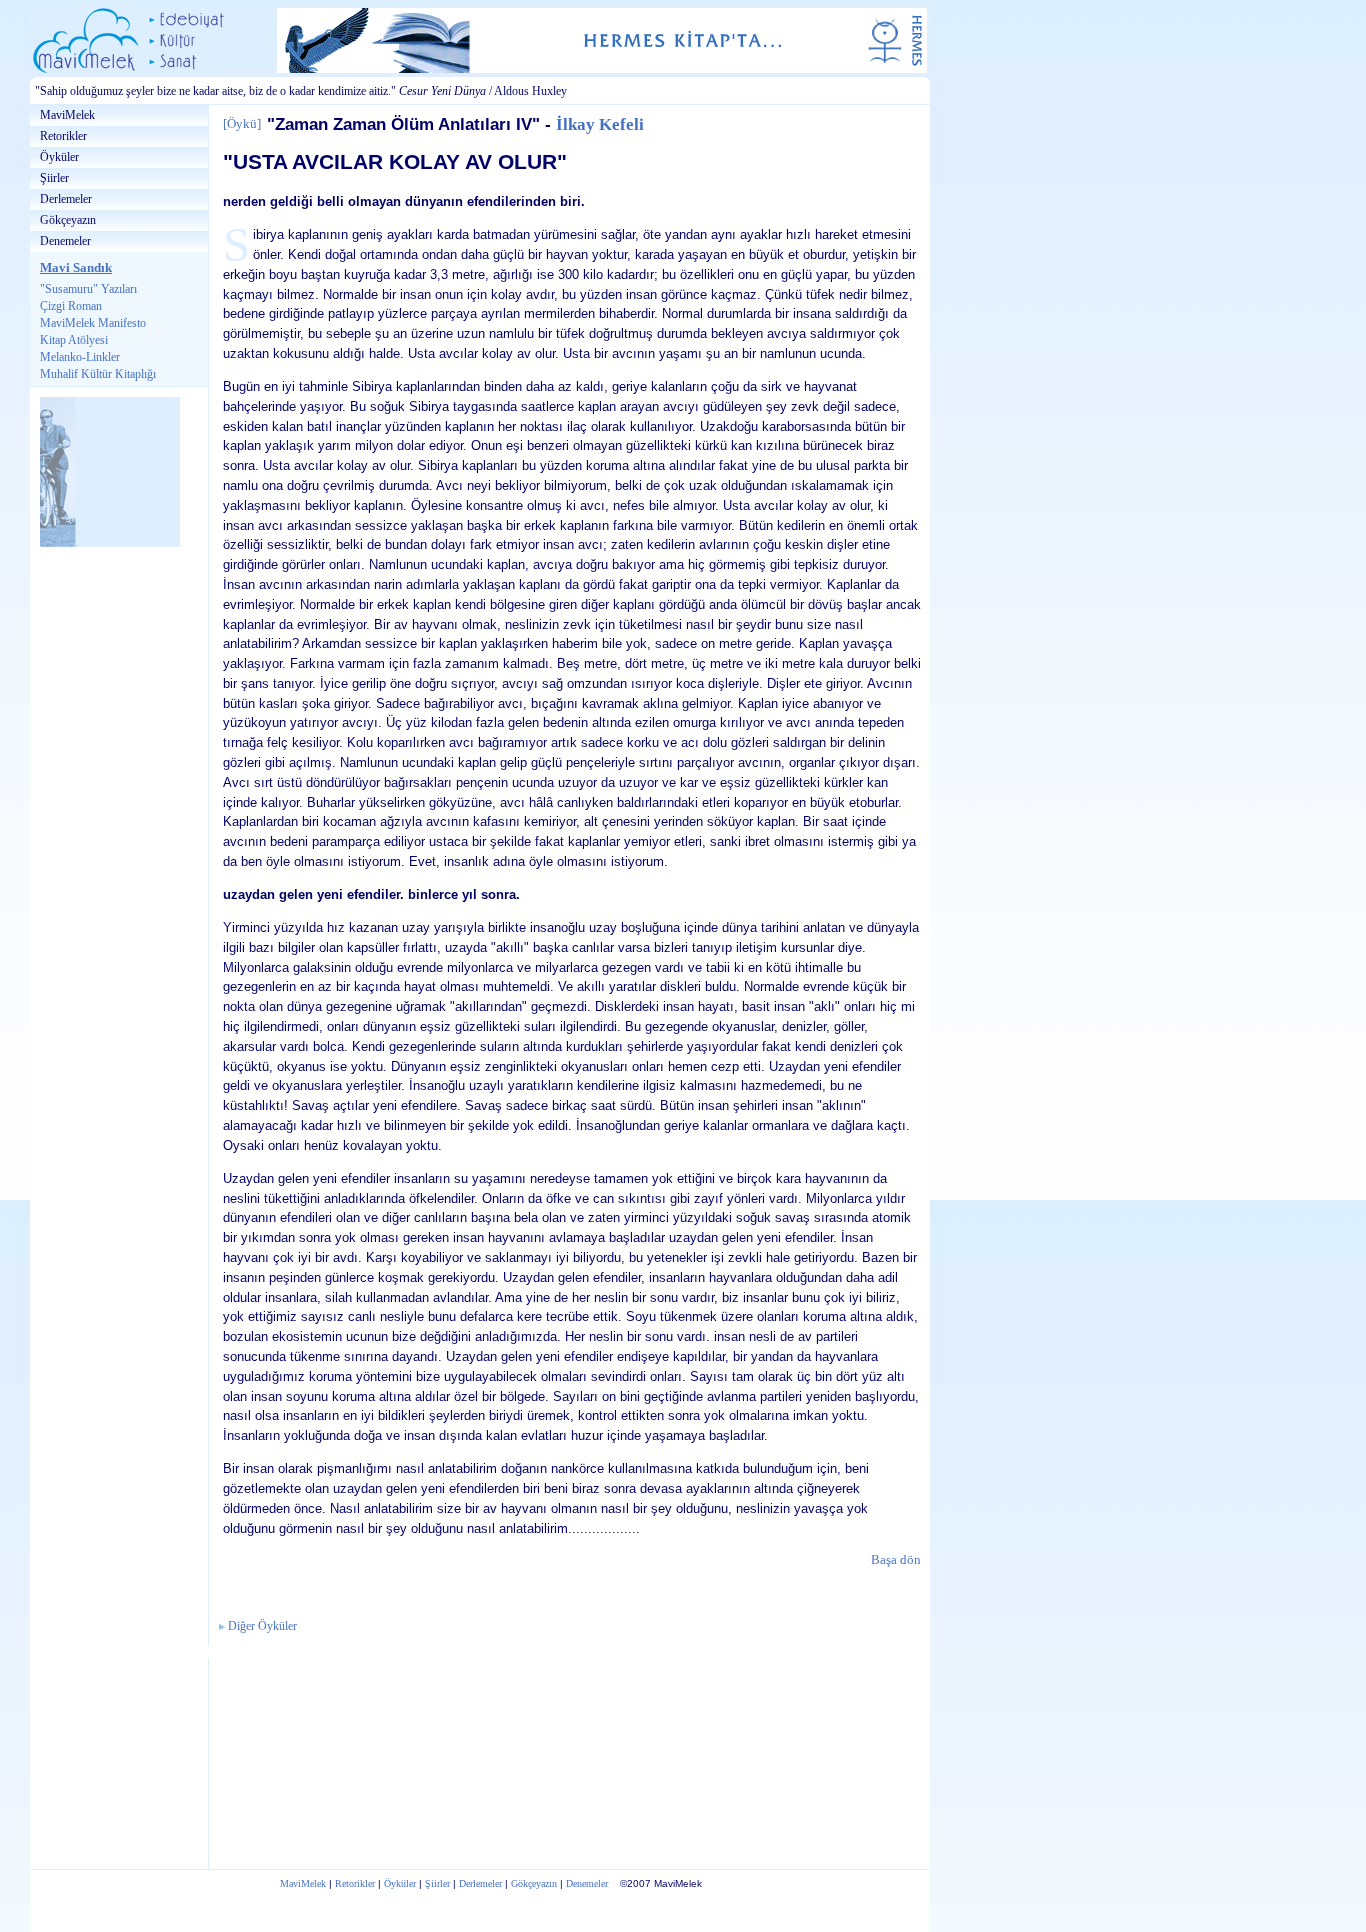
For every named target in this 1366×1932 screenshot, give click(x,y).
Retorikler (63, 136)
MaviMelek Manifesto (93, 323)
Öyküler (59, 157)
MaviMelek (67, 115)
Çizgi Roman (71, 306)
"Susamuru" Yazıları (88, 289)
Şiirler (54, 178)
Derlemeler (66, 199)
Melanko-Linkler (80, 357)
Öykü (242, 123)
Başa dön (896, 1559)
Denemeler (65, 241)
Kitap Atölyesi (74, 340)
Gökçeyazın (68, 220)
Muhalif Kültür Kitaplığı (98, 374)
